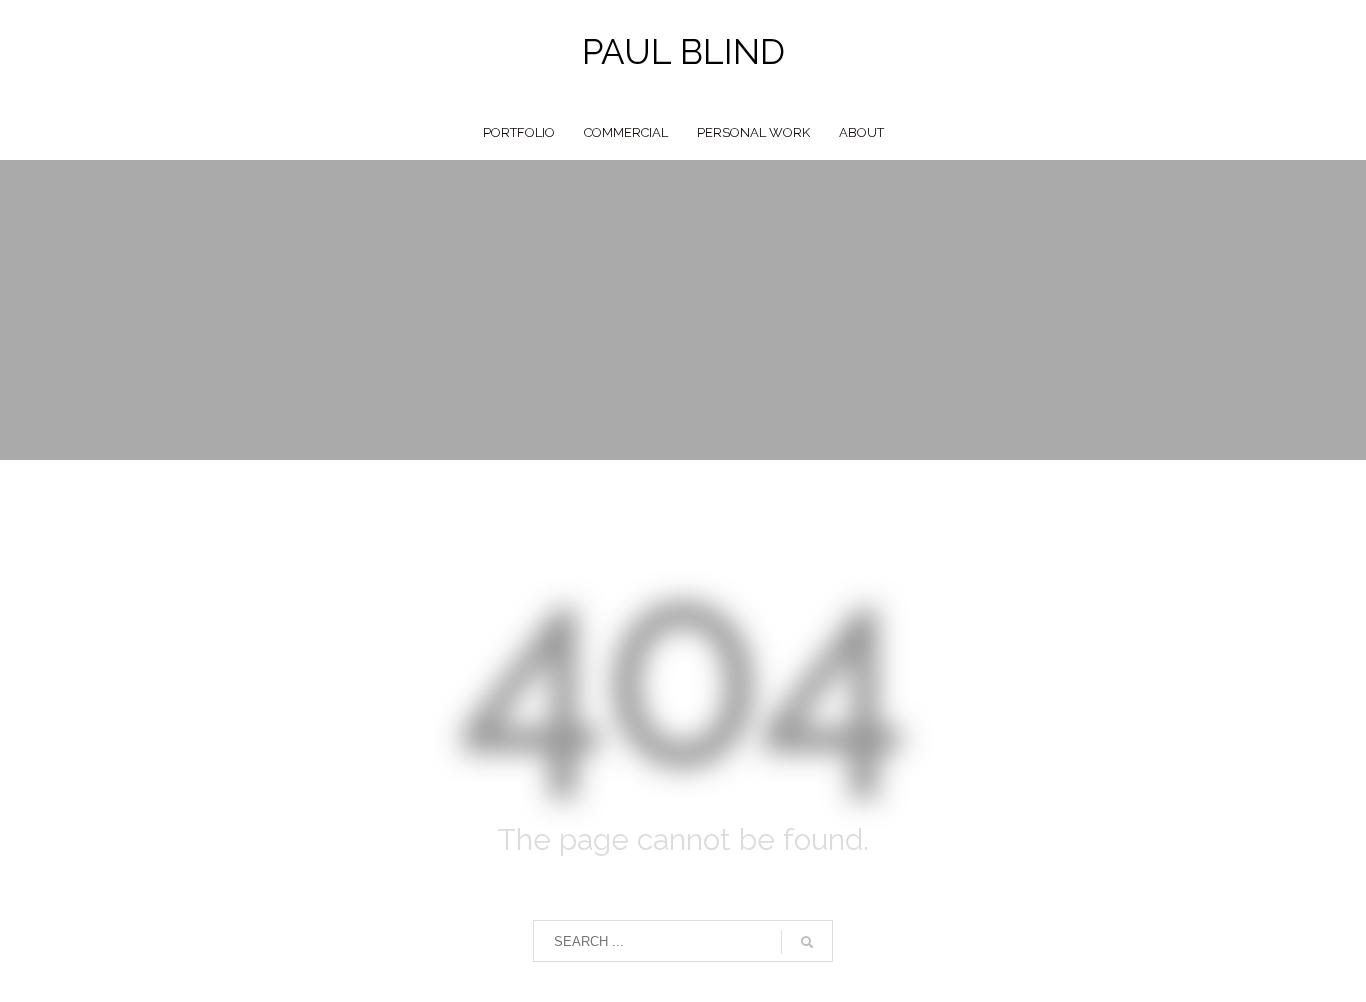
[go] (807, 942)
